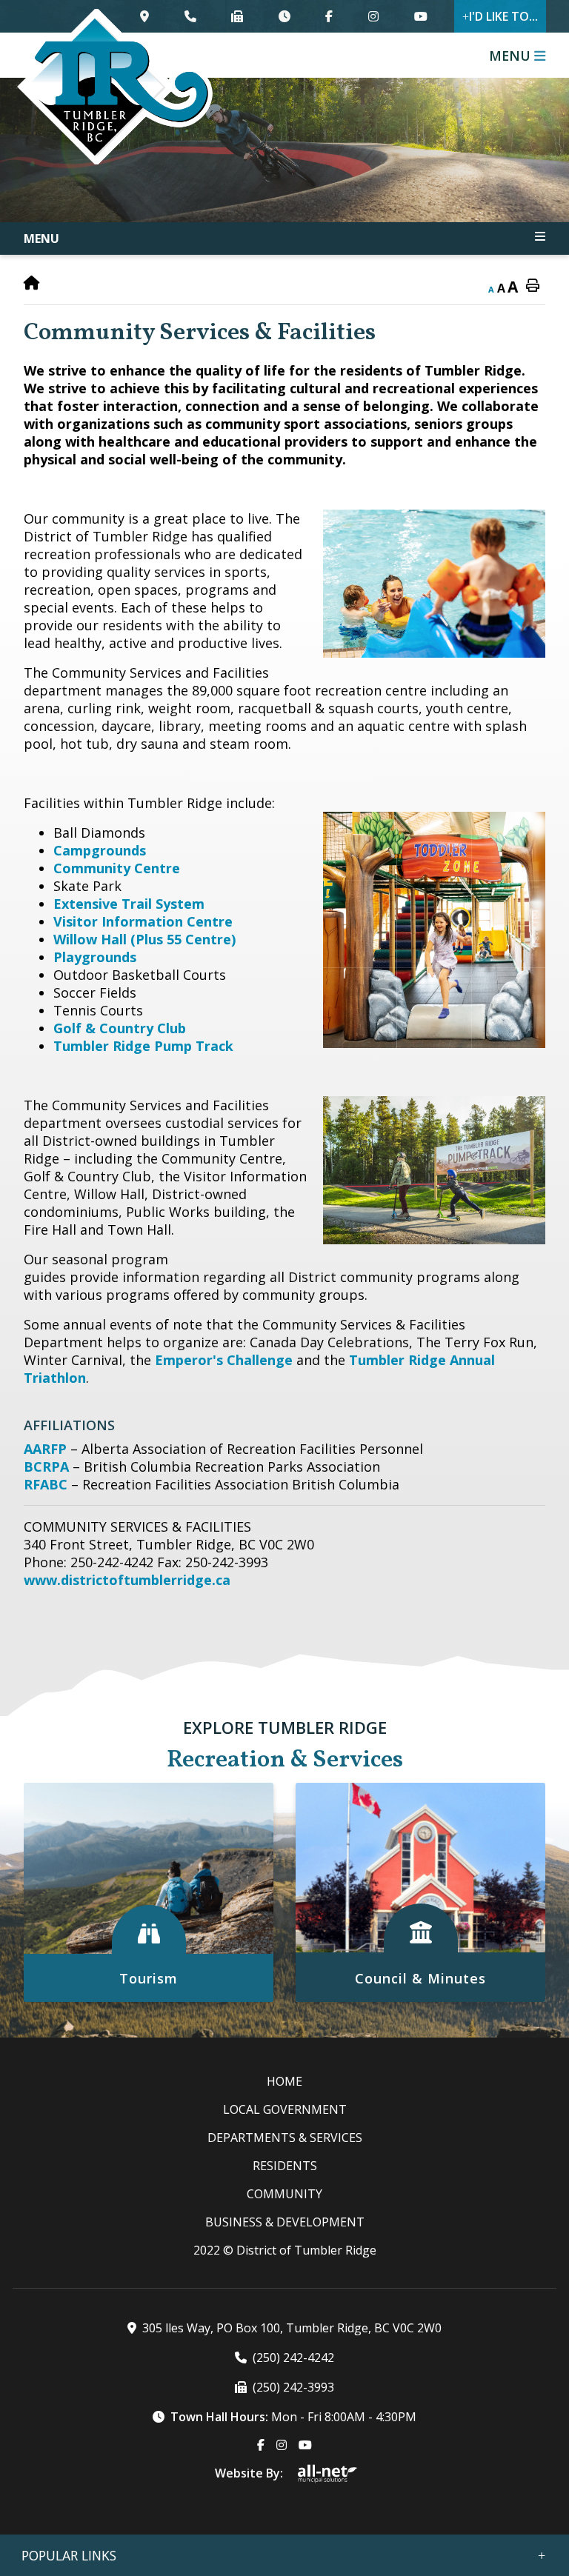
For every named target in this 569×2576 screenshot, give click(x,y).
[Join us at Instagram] (373, 16)
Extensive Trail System (129, 904)
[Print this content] (533, 286)
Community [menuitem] (284, 2194)
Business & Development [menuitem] (285, 2222)
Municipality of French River (115, 87)
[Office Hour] (284, 16)
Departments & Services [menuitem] (285, 2138)
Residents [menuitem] (285, 2166)
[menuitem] (284, 2081)
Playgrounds (95, 957)
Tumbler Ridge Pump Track (143, 1046)
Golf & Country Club (120, 1028)
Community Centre (117, 868)
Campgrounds (100, 850)
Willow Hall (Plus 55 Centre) (144, 939)
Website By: (249, 2473)
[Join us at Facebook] (329, 16)
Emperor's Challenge (224, 1360)
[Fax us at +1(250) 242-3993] (237, 16)
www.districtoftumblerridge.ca (127, 1580)
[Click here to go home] (32, 283)
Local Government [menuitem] (285, 2109)
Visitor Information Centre (143, 921)
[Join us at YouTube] (420, 16)
